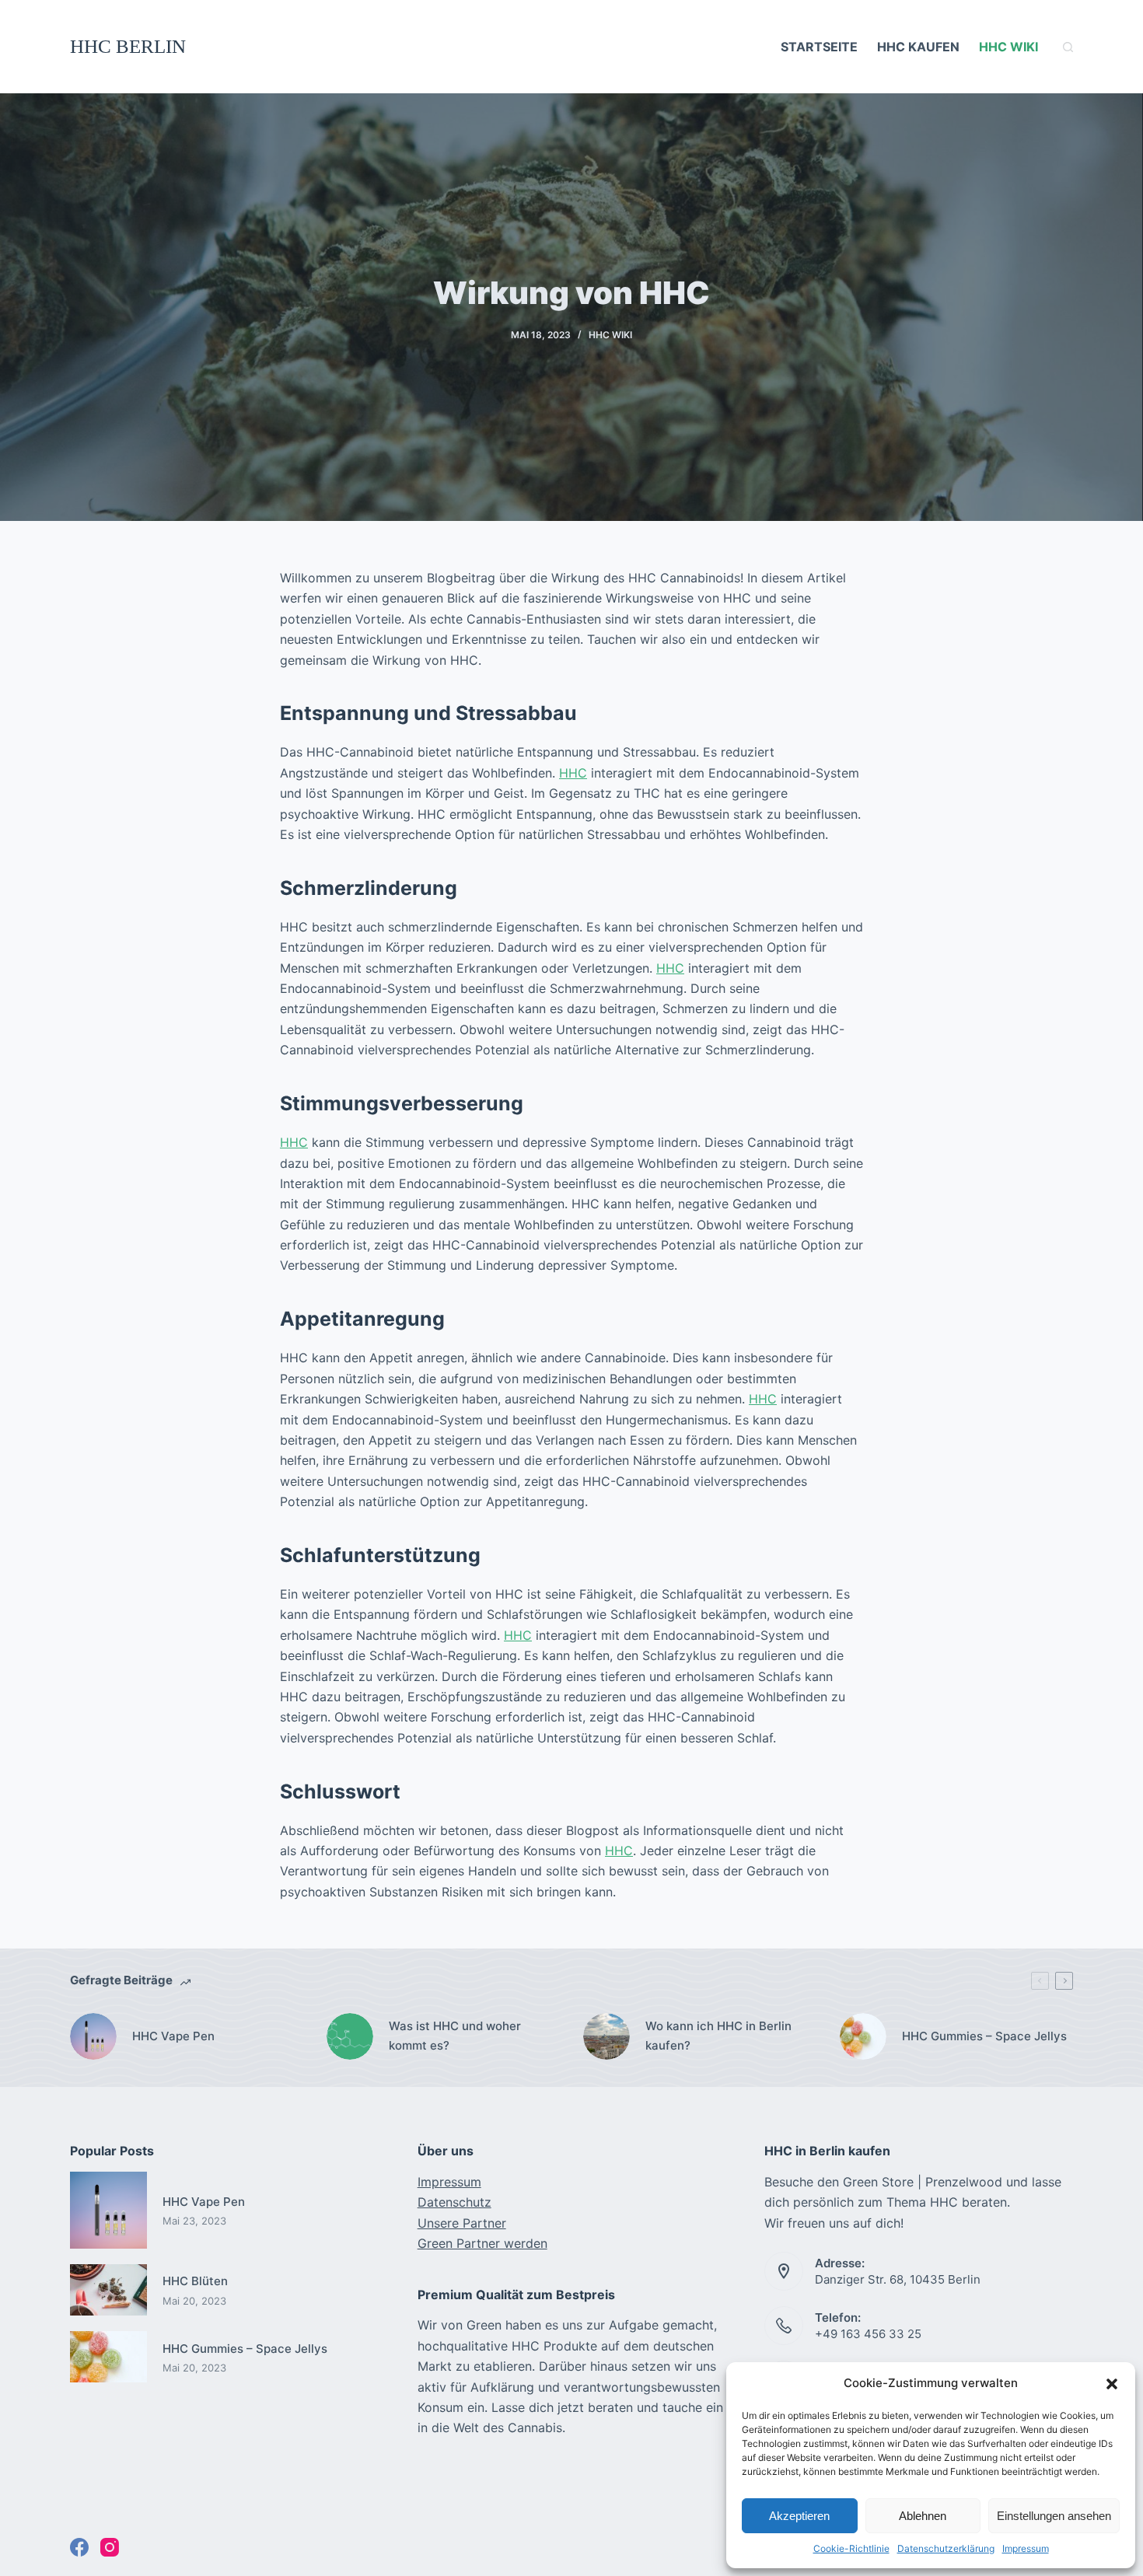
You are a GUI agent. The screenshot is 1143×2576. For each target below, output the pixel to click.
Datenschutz (454, 2202)
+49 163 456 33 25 (868, 2334)
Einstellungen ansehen (1054, 2516)
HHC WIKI (610, 335)
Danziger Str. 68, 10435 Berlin (898, 2279)
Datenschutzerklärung (946, 2548)
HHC (573, 773)
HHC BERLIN (128, 46)
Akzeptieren (799, 2516)
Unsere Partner (462, 2223)
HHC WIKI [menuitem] (1008, 47)
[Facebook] (79, 2547)
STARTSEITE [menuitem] (819, 47)
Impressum (1026, 2548)
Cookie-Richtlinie (851, 2548)
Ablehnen (923, 2516)
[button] (1112, 2384)
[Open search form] (1068, 47)
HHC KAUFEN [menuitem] (918, 47)
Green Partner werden (482, 2243)
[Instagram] (110, 2547)
